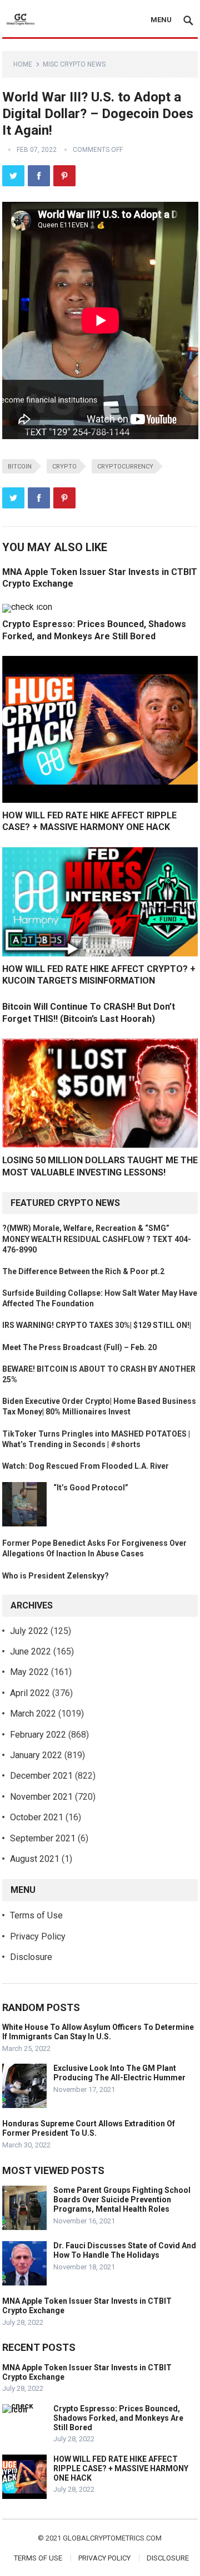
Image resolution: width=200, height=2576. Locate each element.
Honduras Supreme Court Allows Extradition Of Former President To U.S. (89, 2128)
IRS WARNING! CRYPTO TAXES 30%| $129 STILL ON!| (97, 1325)
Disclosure (31, 1957)
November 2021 (41, 1797)
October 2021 (37, 1817)
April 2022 (30, 1693)
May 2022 (29, 1672)
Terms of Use (36, 1915)
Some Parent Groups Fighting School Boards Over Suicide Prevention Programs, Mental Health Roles (122, 2200)
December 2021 (41, 1776)
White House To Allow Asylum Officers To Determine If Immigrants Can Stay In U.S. (98, 2032)
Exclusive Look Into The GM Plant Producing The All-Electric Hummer (119, 2073)
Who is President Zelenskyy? (56, 1576)
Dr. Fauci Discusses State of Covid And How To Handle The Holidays (125, 2250)
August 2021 (35, 1859)
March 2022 (33, 1714)
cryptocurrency (125, 467)
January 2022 (36, 1755)
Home (23, 64)
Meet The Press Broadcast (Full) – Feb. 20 (79, 1347)
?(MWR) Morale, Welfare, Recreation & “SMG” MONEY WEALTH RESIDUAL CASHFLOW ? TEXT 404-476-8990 (97, 1239)
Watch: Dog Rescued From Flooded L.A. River (86, 1466)
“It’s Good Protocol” (91, 1488)
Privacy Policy (38, 1936)
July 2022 (29, 1631)
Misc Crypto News (74, 64)
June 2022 (31, 1651)
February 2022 (38, 1735)
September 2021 (43, 1838)
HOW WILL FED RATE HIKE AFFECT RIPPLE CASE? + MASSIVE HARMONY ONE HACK (121, 2468)
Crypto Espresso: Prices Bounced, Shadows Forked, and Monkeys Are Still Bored (118, 2418)
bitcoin (20, 467)
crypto (64, 467)
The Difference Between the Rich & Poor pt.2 (83, 1271)
